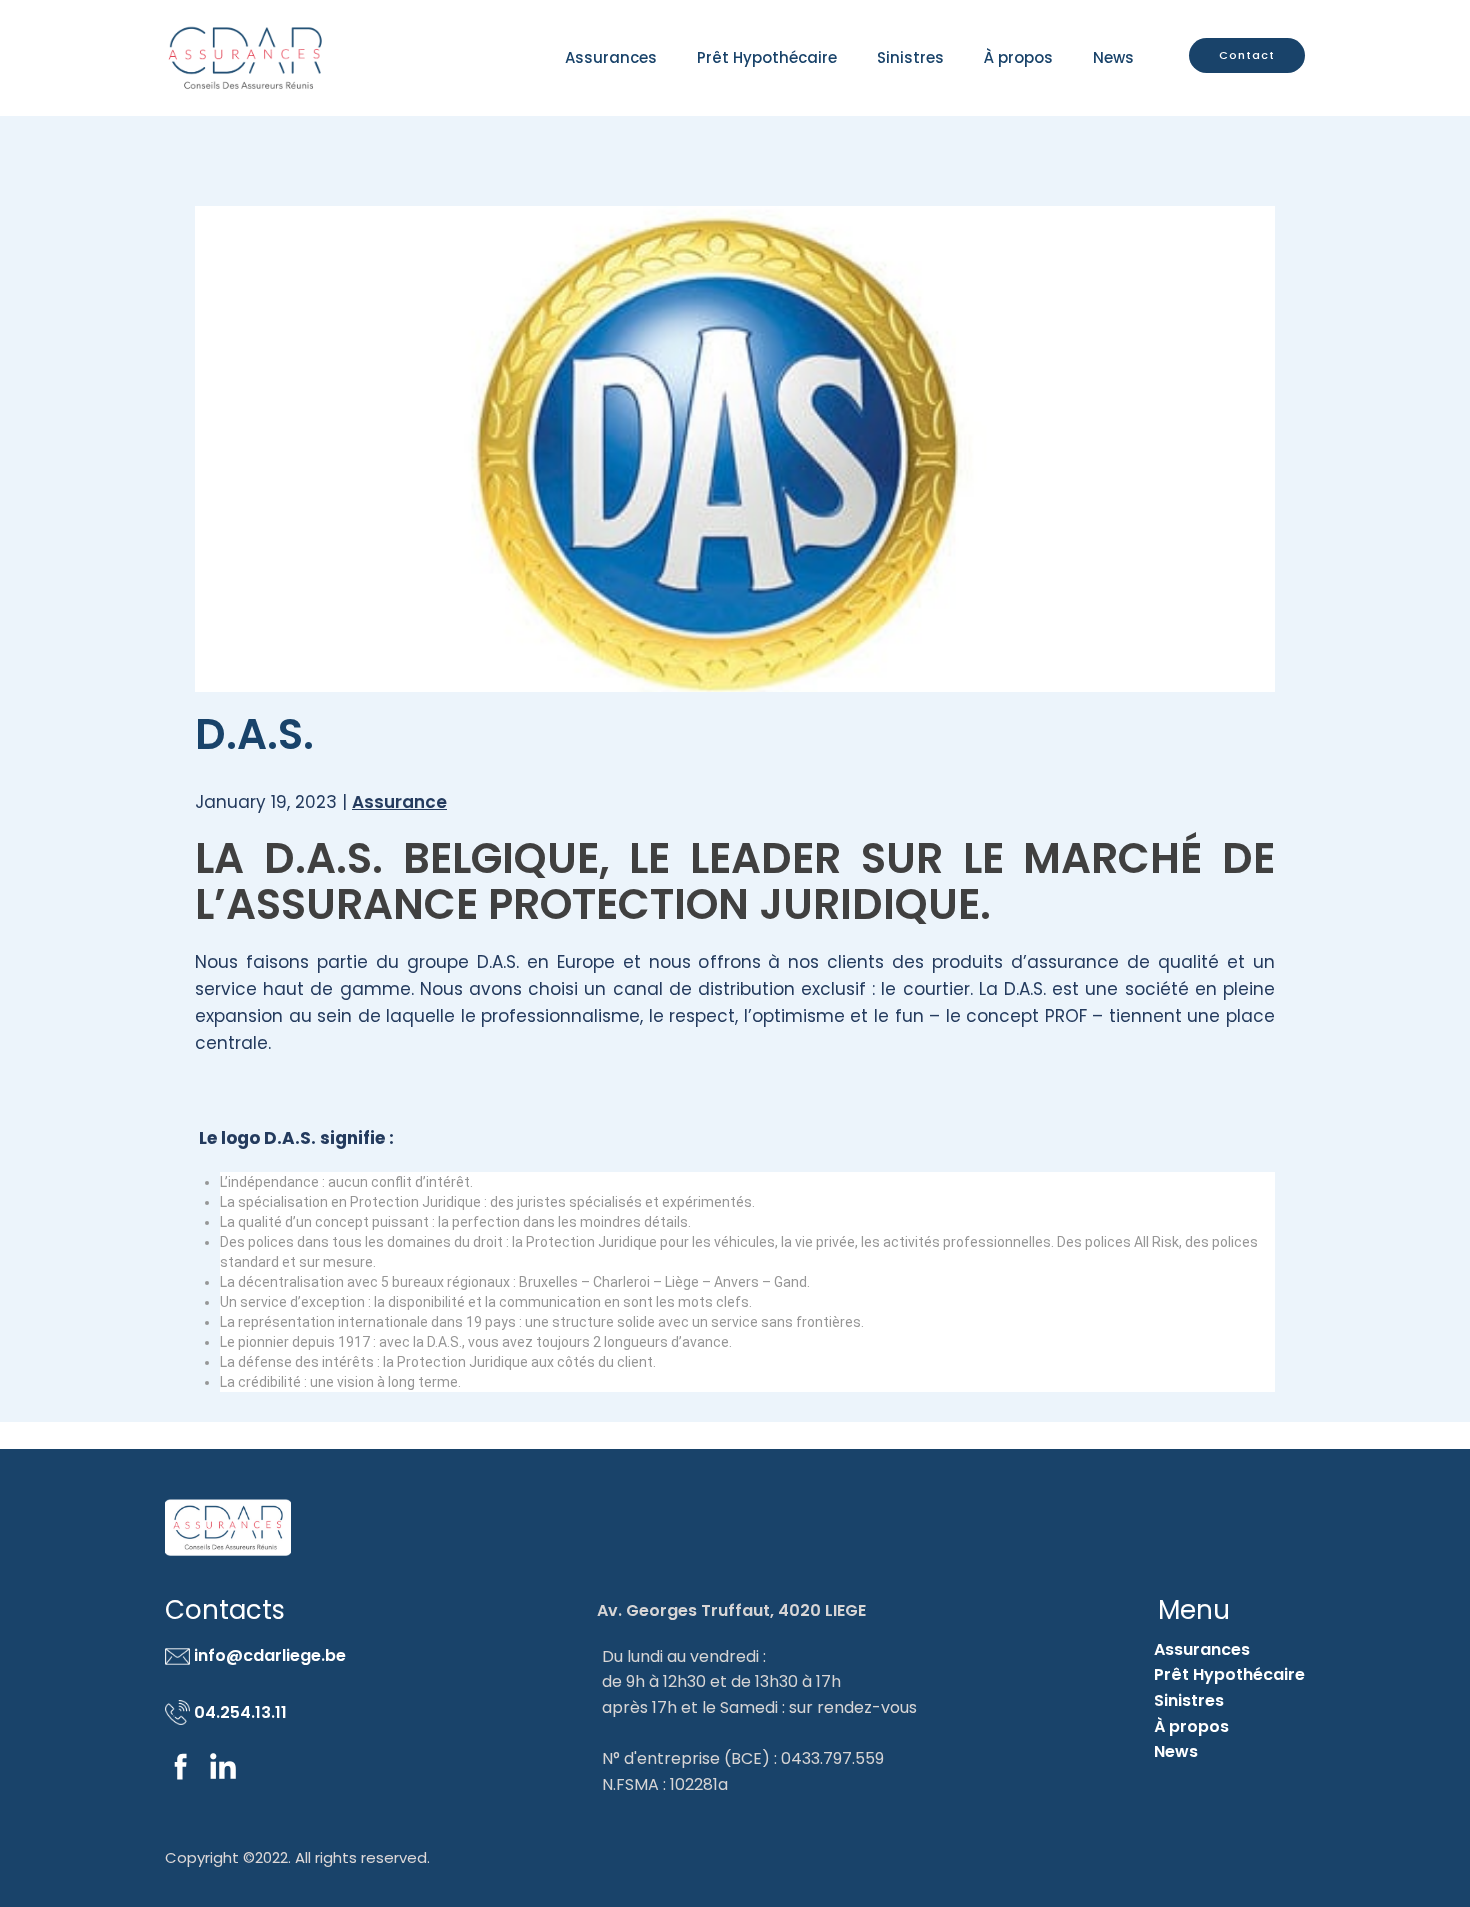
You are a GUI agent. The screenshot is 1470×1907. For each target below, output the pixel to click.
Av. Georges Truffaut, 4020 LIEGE (731, 1610)
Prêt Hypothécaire (767, 57)
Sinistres (910, 57)
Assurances (1202, 1649)
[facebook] (181, 1766)
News (1113, 57)
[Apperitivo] (245, 58)
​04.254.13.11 (238, 1712)
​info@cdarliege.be (268, 1655)
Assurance (399, 802)
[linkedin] (223, 1766)
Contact (1247, 55)
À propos (1018, 57)
